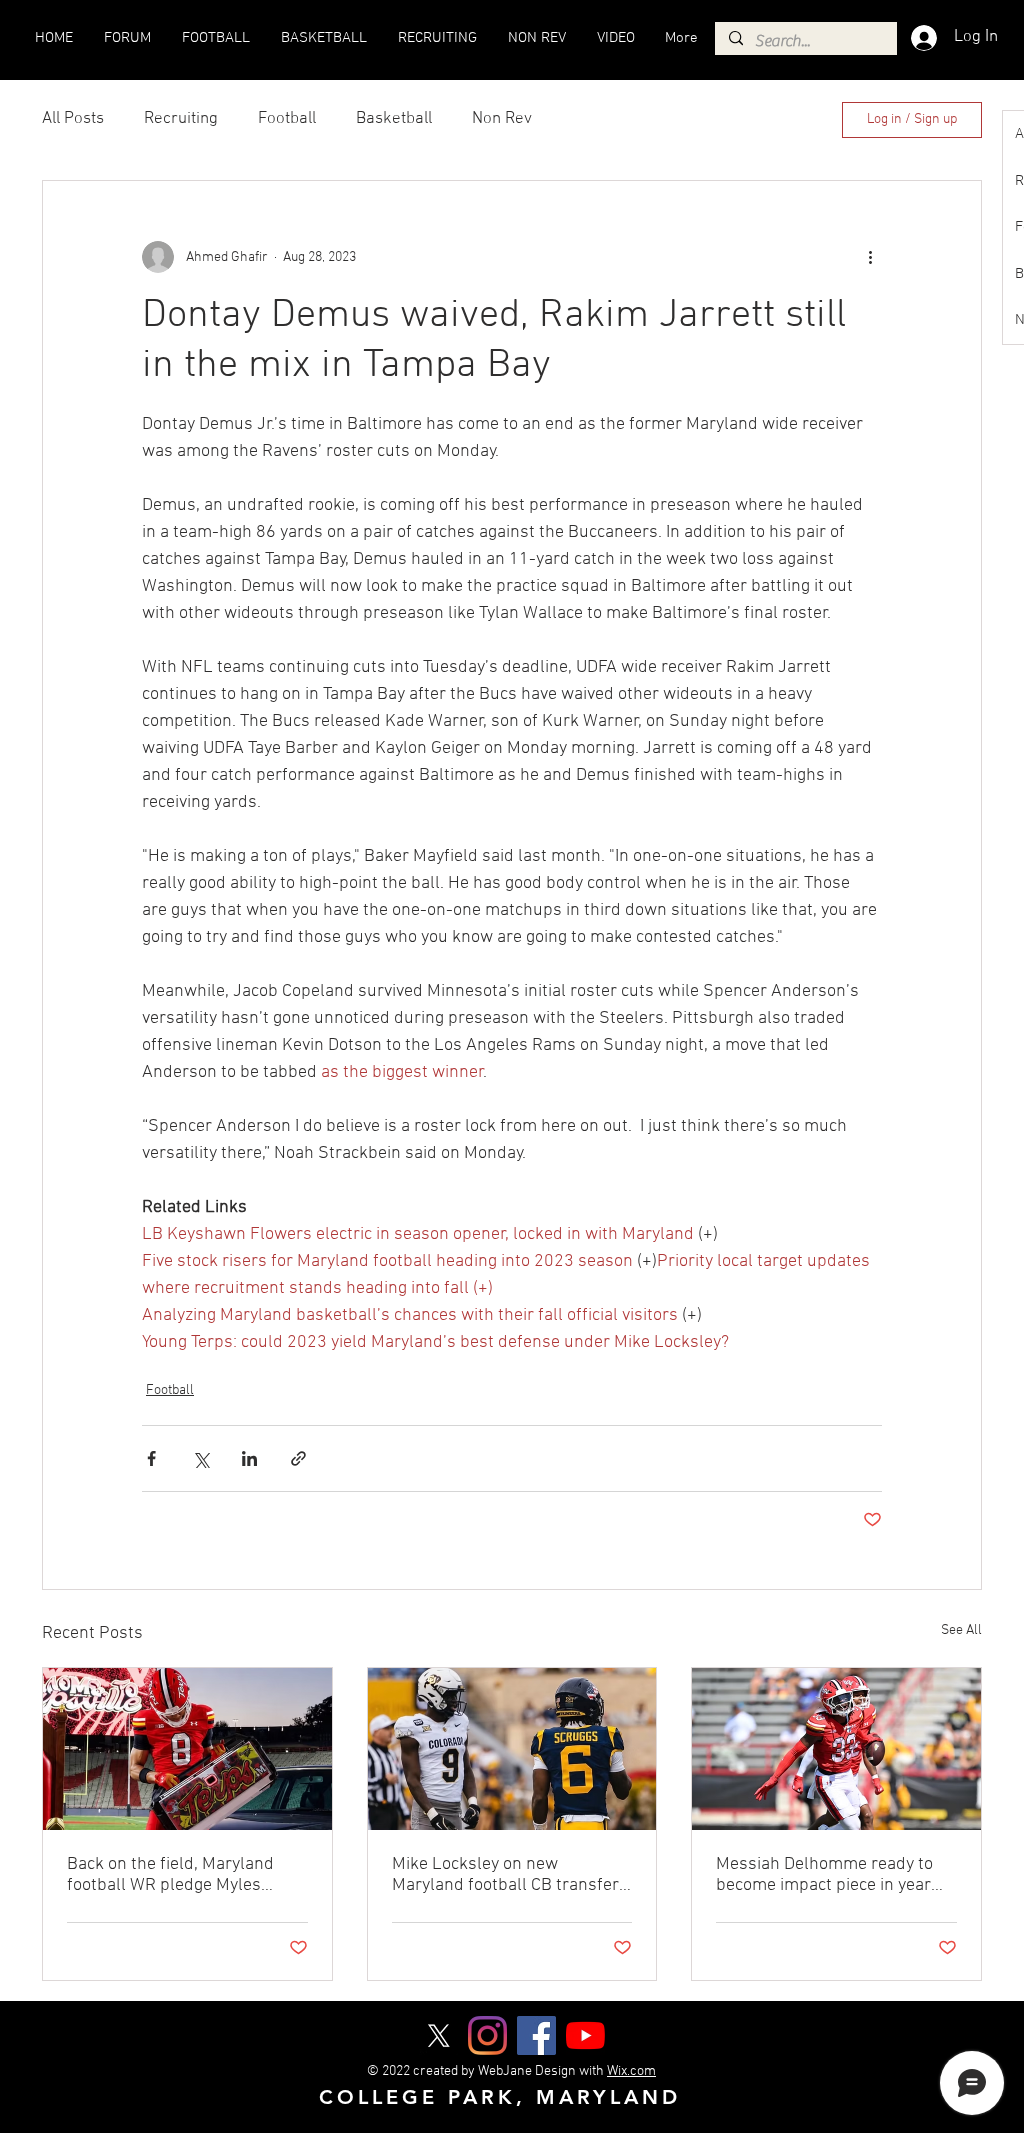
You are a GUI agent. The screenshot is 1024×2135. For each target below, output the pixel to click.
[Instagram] (487, 2035)
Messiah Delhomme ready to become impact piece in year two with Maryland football (824, 1875)
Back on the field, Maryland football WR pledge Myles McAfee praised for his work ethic (174, 1875)
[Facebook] (536, 2035)
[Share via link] (298, 1458)
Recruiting (181, 119)
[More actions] (870, 257)
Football (287, 119)
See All (961, 1630)
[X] (438, 2035)
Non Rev (502, 119)
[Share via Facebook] (151, 1458)
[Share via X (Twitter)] (200, 1458)
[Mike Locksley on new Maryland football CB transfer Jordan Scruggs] (512, 1749)
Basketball (394, 119)
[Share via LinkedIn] (249, 1458)
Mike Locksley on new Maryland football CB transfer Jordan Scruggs (505, 1875)
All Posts (73, 119)
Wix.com (631, 2071)
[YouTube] (585, 2035)
